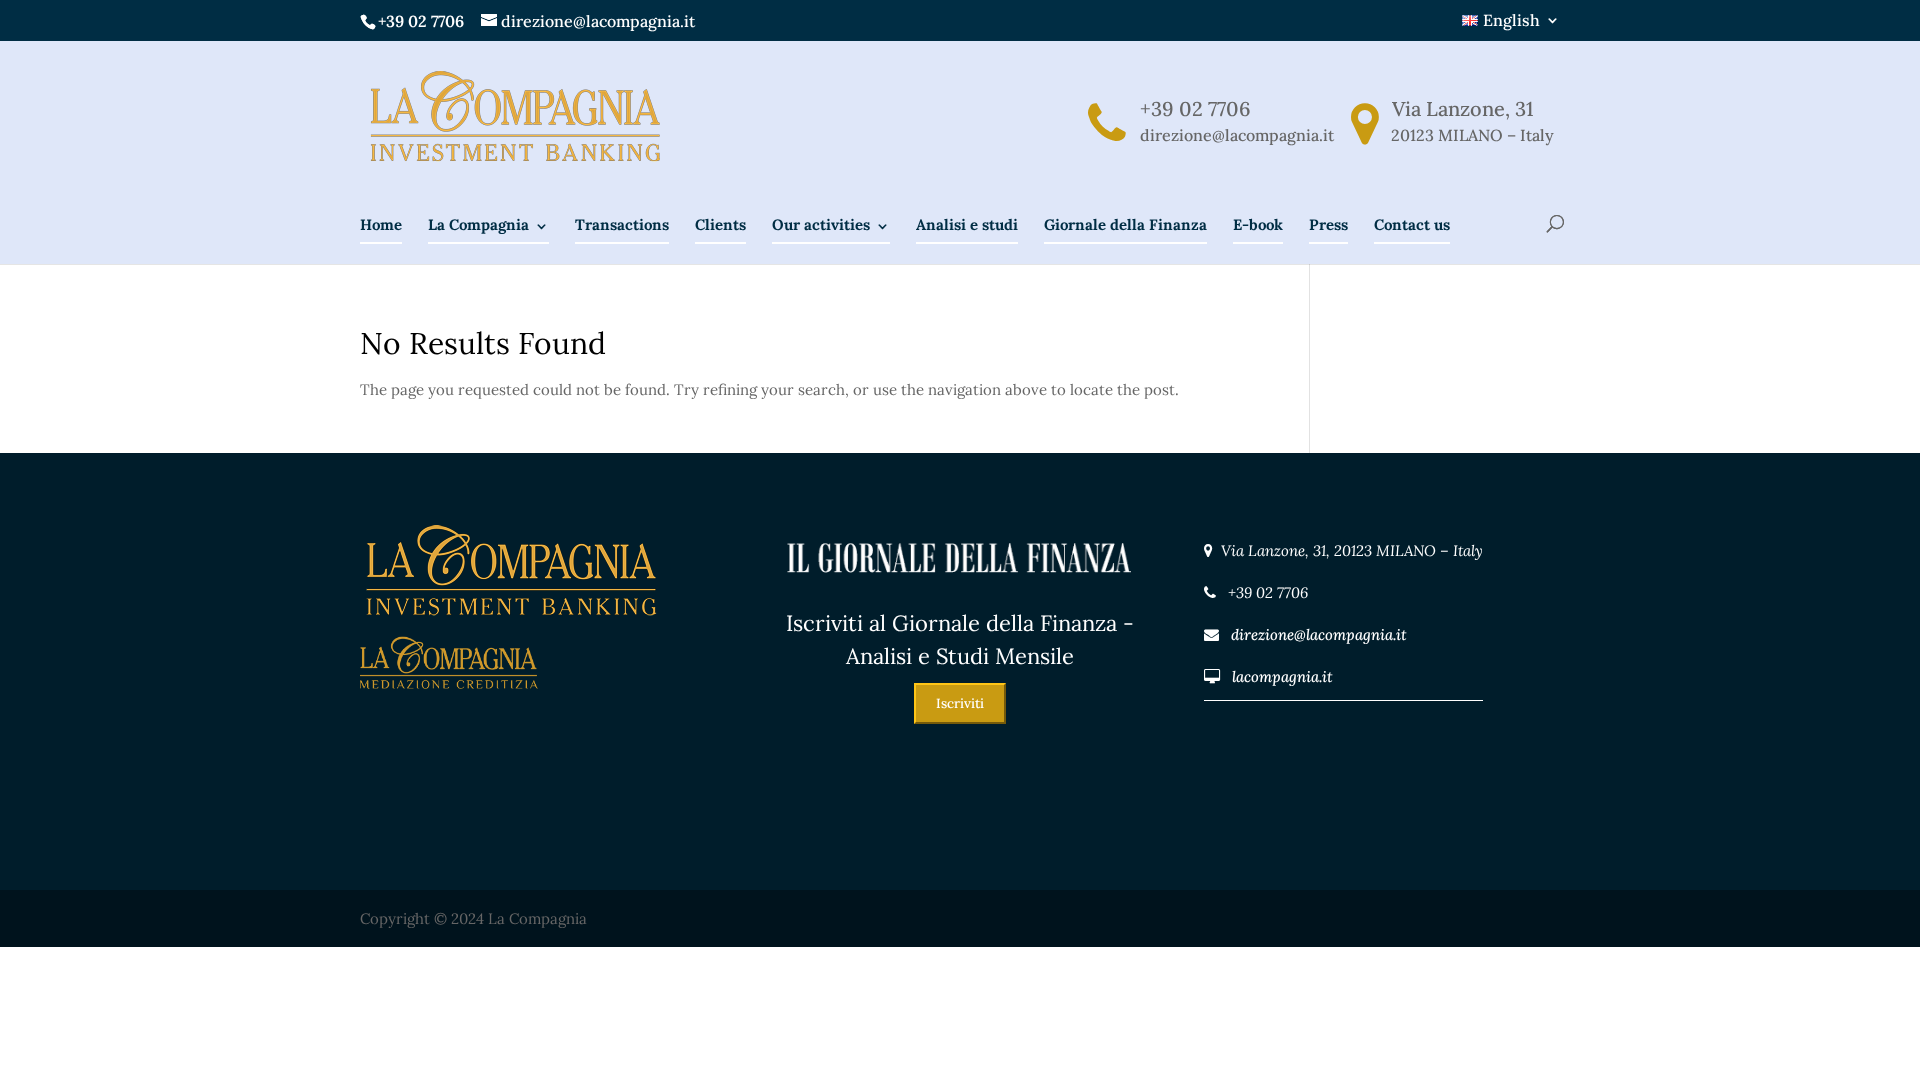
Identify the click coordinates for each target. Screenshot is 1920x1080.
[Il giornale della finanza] (960, 593)
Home (381, 224)
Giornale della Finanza (1125, 224)
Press (1328, 224)
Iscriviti (960, 703)
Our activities (821, 224)
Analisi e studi (967, 224)
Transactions (622, 224)
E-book (1258, 224)
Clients (720, 224)
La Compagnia (478, 224)
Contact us (1412, 224)
